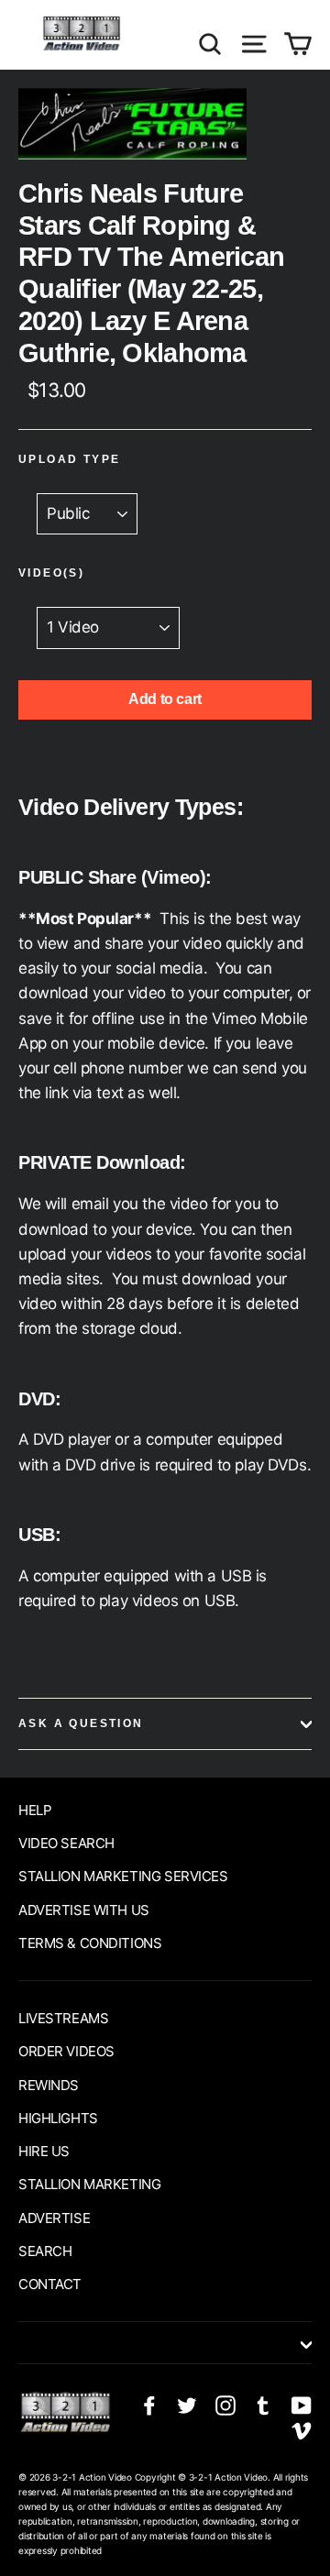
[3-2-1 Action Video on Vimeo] (302, 2430)
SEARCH (45, 2251)
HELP (35, 1810)
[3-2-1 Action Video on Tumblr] (263, 2405)
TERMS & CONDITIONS (90, 1943)
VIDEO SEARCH (66, 1843)
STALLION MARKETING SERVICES (123, 1876)
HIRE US (44, 2151)
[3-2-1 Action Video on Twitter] (187, 2405)
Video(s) (51, 573)
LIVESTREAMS (63, 2018)
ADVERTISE (54, 2218)
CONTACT (50, 2284)
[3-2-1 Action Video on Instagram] (225, 2405)
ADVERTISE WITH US (84, 1910)
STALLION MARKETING (89, 2184)
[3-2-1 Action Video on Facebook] (149, 2405)
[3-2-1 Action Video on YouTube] (302, 2405)
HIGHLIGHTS (58, 2118)
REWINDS (49, 2085)
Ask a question (81, 1723)
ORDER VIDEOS (66, 2051)
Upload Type (69, 459)
